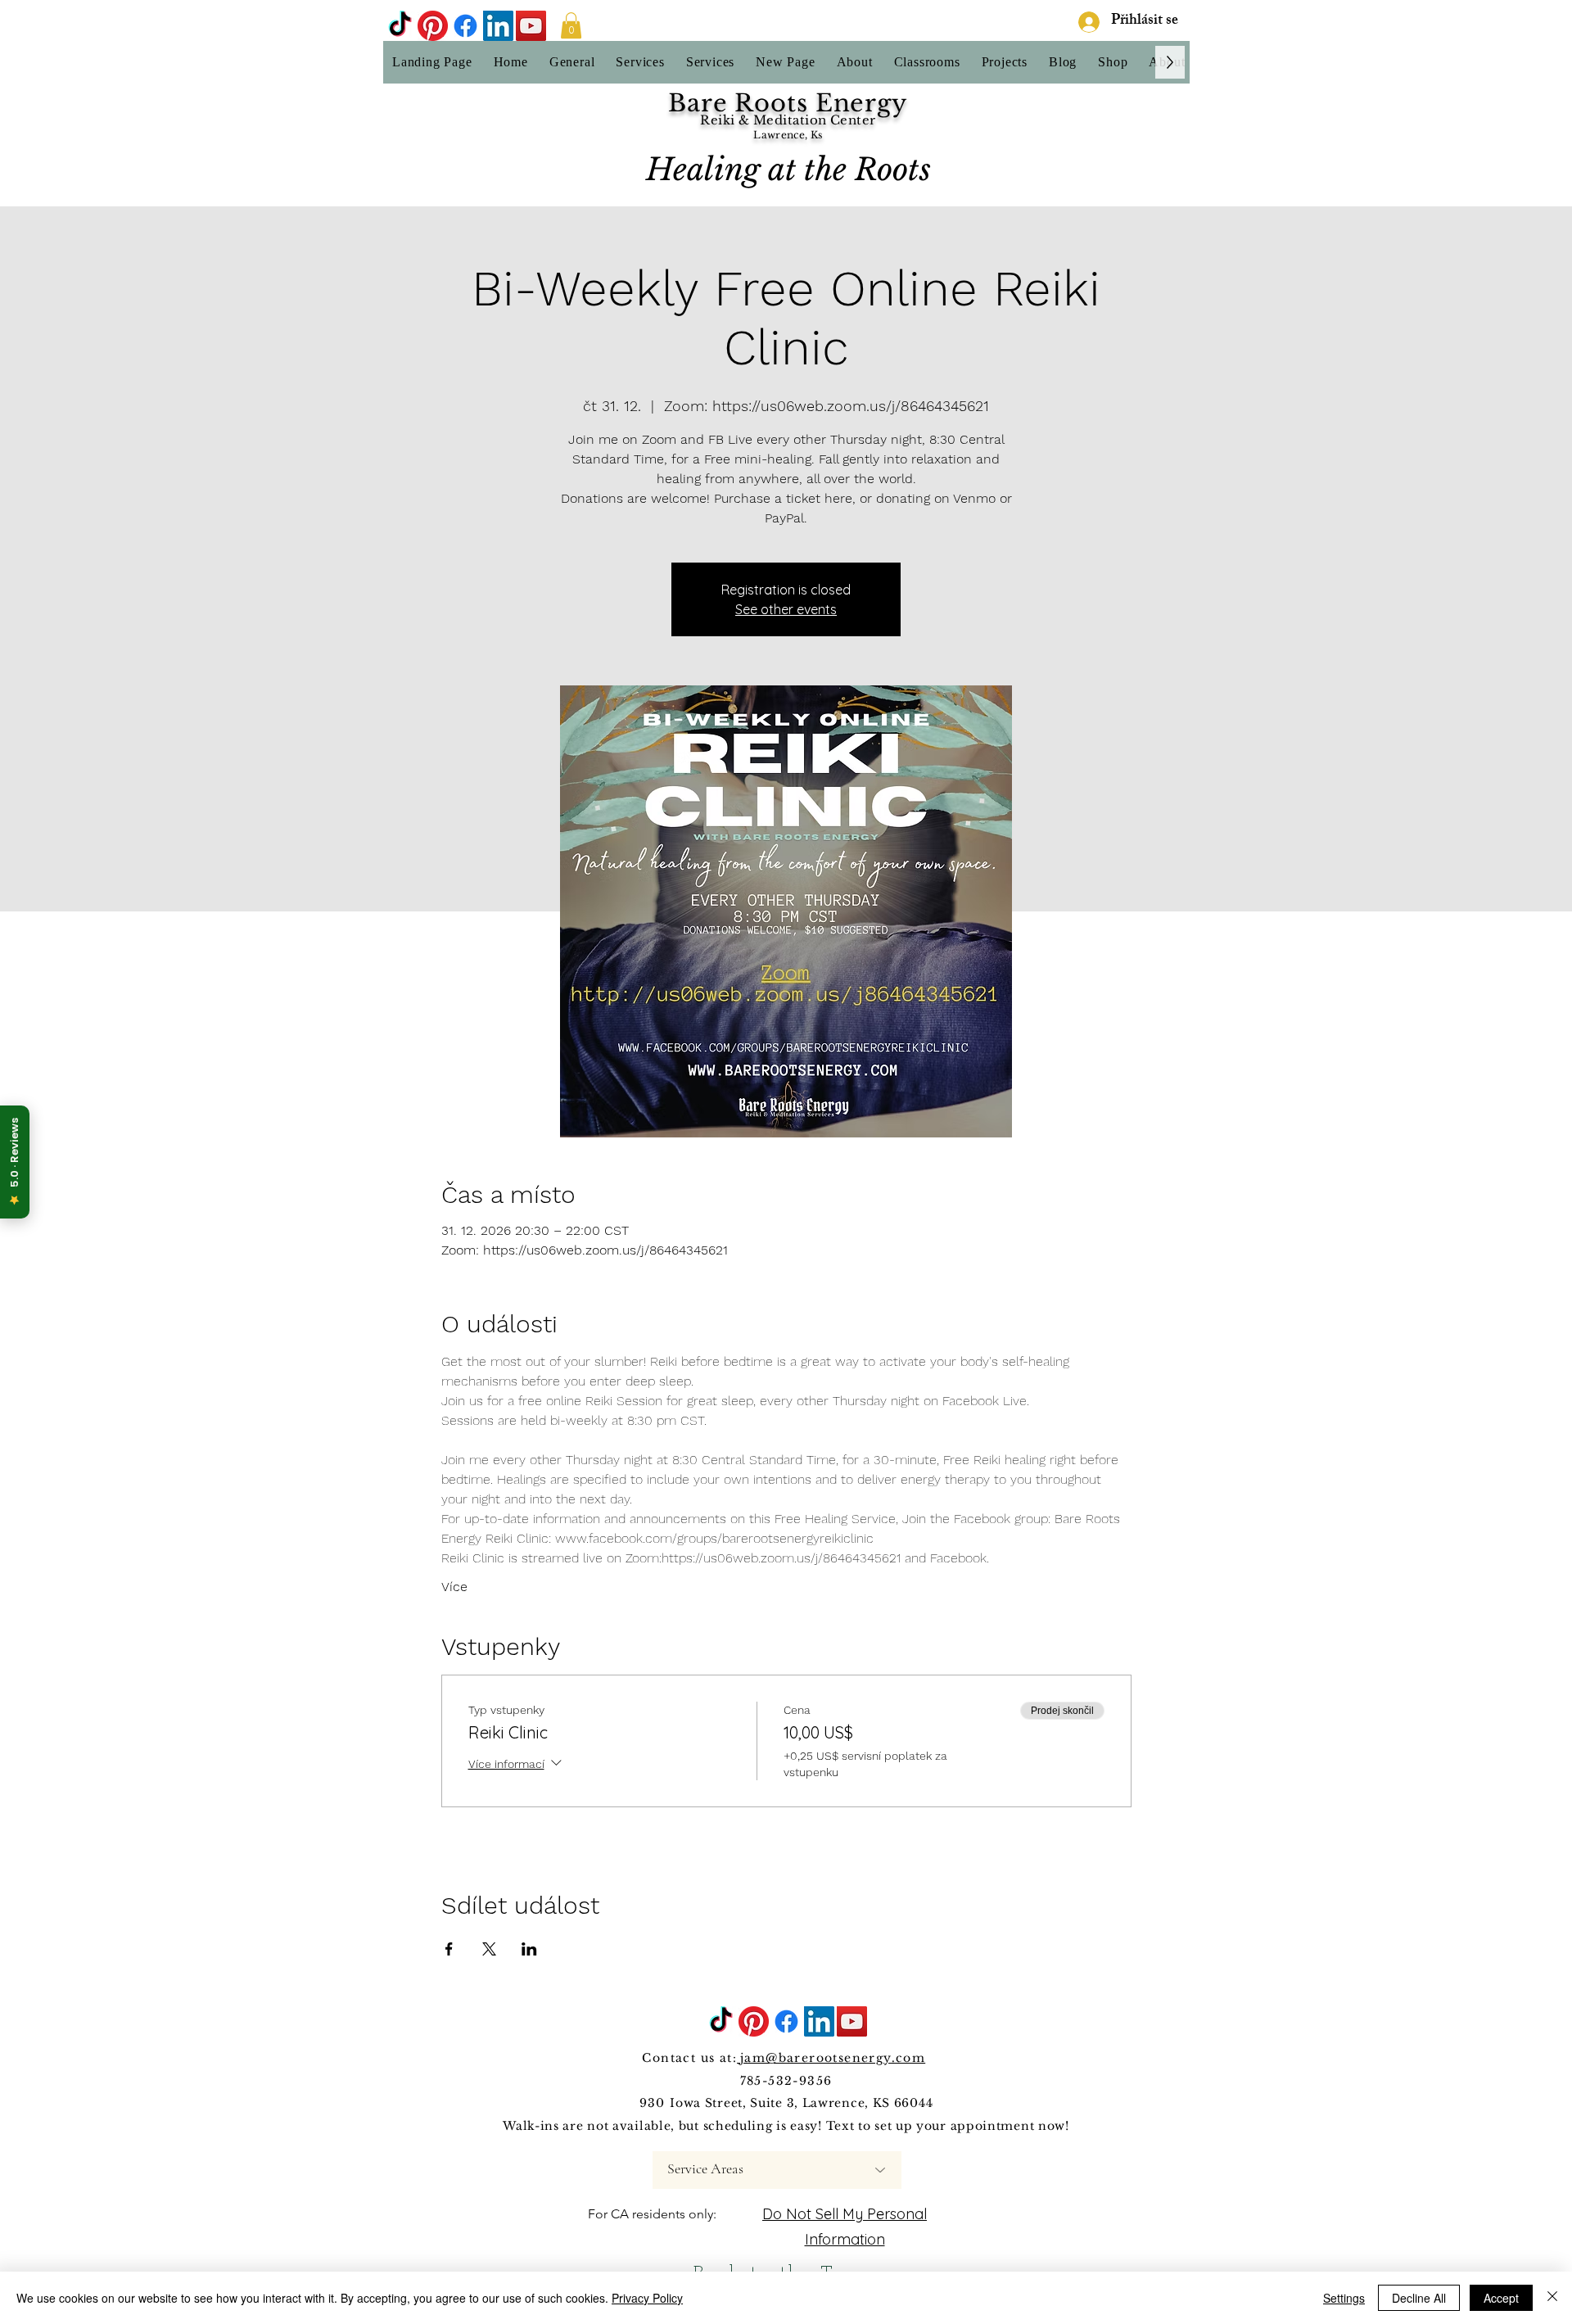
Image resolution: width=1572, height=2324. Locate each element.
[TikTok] (400, 26)
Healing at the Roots (788, 170)
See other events (786, 609)
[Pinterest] (433, 26)
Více (454, 1587)
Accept (1501, 2298)
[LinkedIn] (498, 26)
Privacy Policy (647, 2298)
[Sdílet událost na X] (489, 1949)
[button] (571, 25)
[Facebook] (465, 26)
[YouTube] (531, 26)
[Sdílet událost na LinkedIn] (529, 1949)
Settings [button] (1344, 2298)
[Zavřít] (1552, 2298)
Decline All (1419, 2298)
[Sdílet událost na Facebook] (449, 1949)
